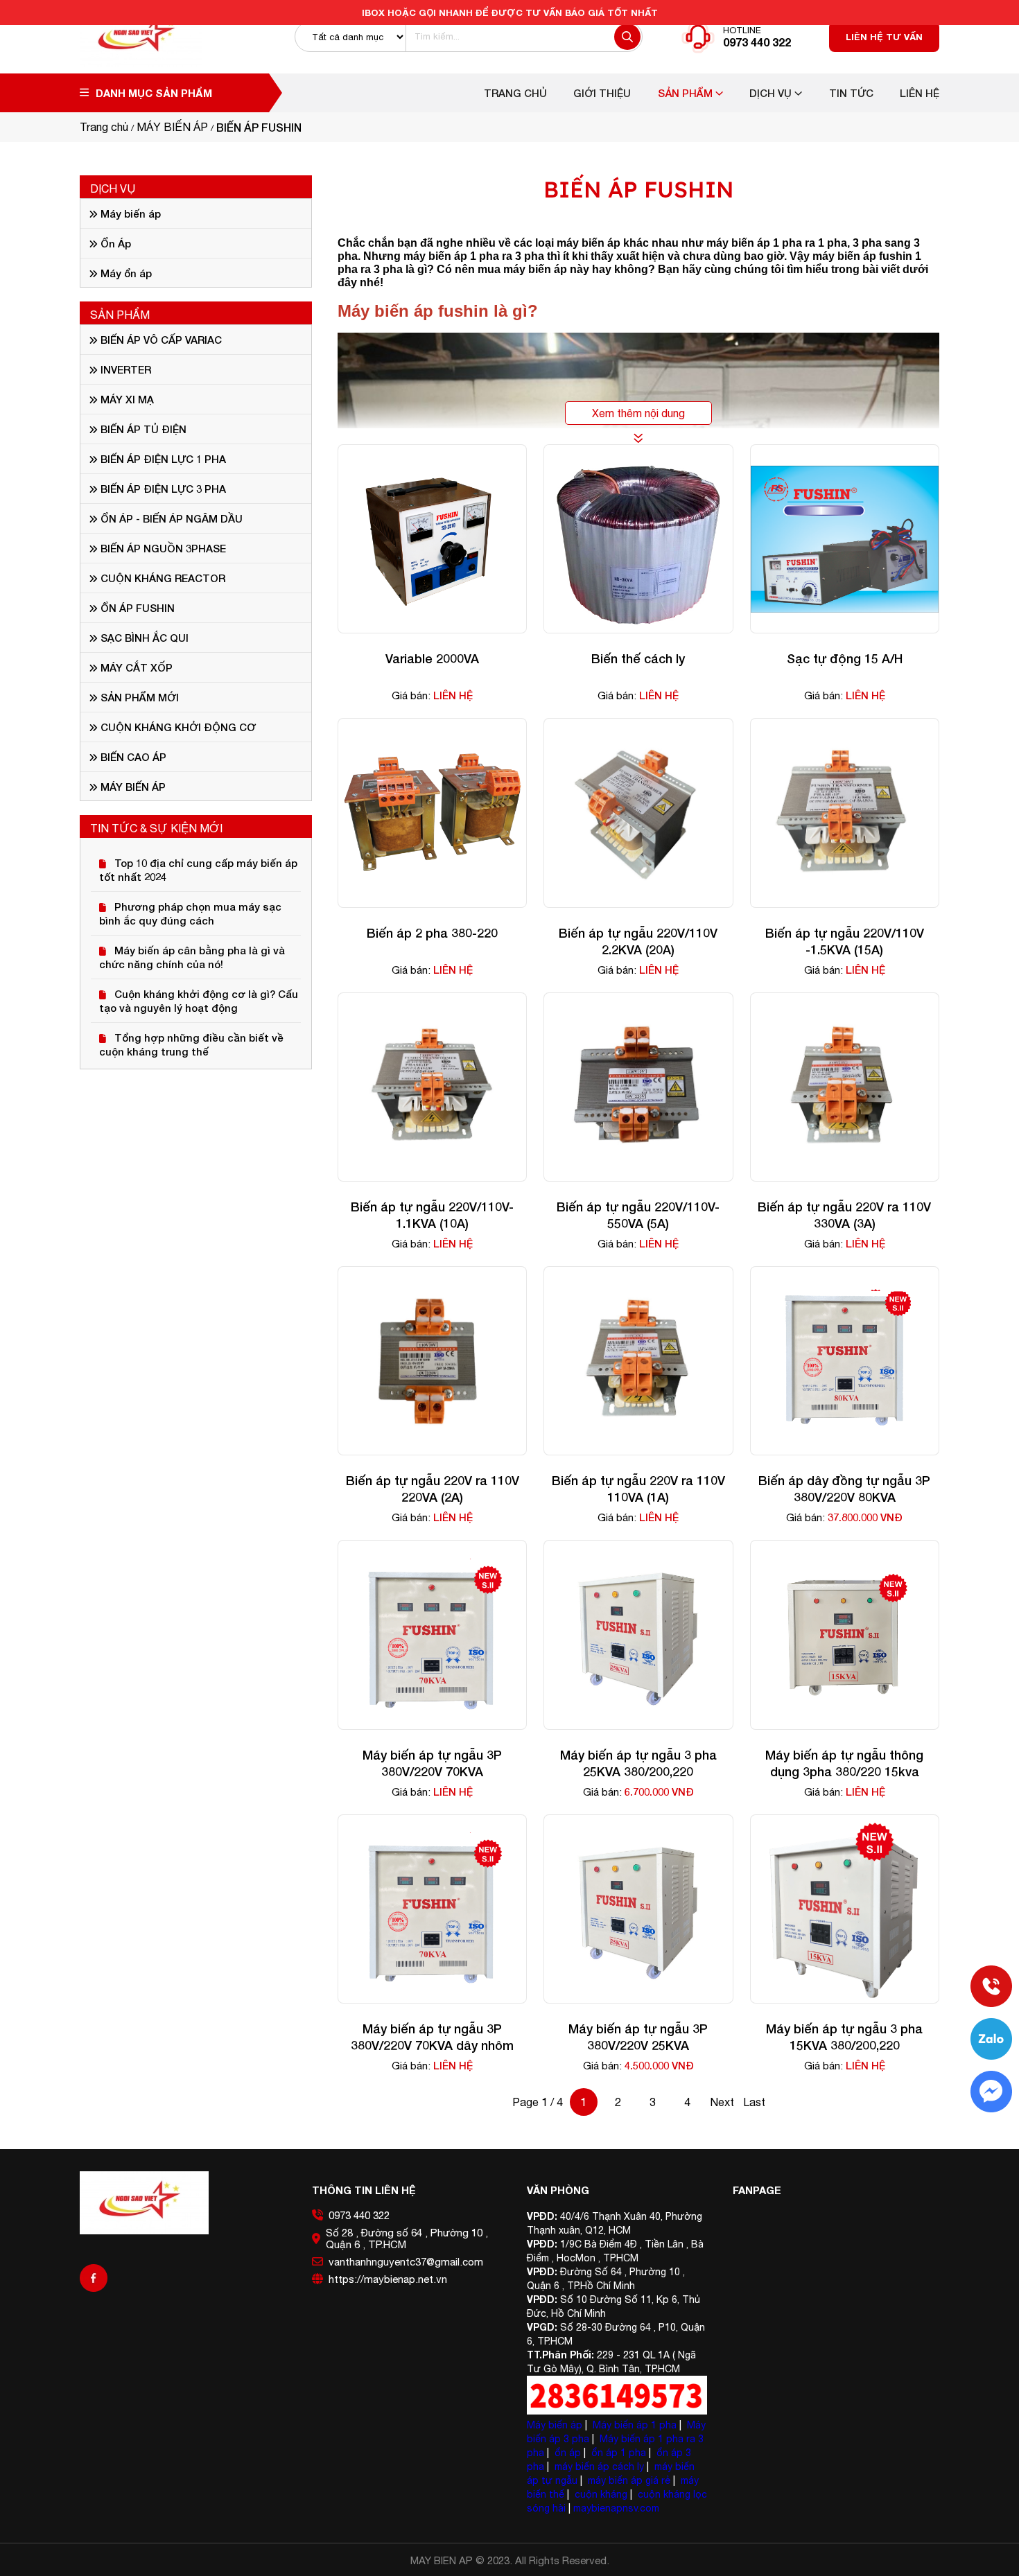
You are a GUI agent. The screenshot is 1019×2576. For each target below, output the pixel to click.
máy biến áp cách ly (599, 2467)
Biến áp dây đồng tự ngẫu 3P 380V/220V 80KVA (844, 1489)
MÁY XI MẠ (126, 399)
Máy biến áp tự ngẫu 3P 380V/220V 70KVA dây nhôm (432, 2037)
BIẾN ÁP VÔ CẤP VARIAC (160, 340)
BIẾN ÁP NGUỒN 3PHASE (162, 548)
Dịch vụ (772, 93)
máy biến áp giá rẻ (629, 2480)
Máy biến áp (129, 213)
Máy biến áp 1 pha (635, 2425)
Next (722, 2102)
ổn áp (568, 2453)
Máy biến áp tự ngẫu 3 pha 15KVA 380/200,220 (844, 2037)
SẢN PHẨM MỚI (138, 697)
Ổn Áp (114, 243)
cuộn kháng (601, 2494)
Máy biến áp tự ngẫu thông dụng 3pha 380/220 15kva (844, 1763)
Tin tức (851, 93)
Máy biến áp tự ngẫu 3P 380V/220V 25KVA (638, 2037)
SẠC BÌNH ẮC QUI (143, 638)
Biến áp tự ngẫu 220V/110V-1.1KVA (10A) (432, 1215)
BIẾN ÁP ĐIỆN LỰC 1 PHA (162, 459)
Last (754, 2102)
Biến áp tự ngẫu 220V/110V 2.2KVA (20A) (638, 941)
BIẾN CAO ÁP (132, 757)
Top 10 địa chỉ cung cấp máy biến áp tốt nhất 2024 (198, 870)
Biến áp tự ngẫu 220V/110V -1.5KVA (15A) (845, 941)
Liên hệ (920, 93)
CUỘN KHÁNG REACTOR (162, 578)
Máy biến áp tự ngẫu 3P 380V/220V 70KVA (432, 1763)
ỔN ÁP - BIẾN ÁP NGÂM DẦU (170, 518)
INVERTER (124, 369)
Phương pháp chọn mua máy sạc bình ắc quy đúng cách (190, 913)
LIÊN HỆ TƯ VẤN (884, 37)
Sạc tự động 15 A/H (845, 658)
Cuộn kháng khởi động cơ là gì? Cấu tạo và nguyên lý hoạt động (199, 1001)
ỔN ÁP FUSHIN (136, 608)
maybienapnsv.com (616, 2508)
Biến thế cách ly (638, 658)
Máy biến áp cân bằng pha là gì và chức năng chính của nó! (192, 957)
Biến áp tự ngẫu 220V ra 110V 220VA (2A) (433, 1489)
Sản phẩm (687, 93)
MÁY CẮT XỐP (135, 667)
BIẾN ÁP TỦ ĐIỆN (142, 429)
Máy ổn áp (125, 273)
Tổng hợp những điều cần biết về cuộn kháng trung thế (191, 1044)
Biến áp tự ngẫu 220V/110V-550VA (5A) (638, 1215)
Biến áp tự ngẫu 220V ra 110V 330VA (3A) (844, 1215)
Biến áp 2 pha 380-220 (432, 933)
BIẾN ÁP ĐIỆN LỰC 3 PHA (162, 489)
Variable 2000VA (432, 658)
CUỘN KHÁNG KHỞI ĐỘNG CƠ (177, 727)
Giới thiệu (602, 93)
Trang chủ (515, 93)
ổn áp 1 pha (619, 2453)
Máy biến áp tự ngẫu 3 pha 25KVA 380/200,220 (638, 1763)
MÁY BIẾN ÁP (132, 787)
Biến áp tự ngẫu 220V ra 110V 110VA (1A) (638, 1489)
